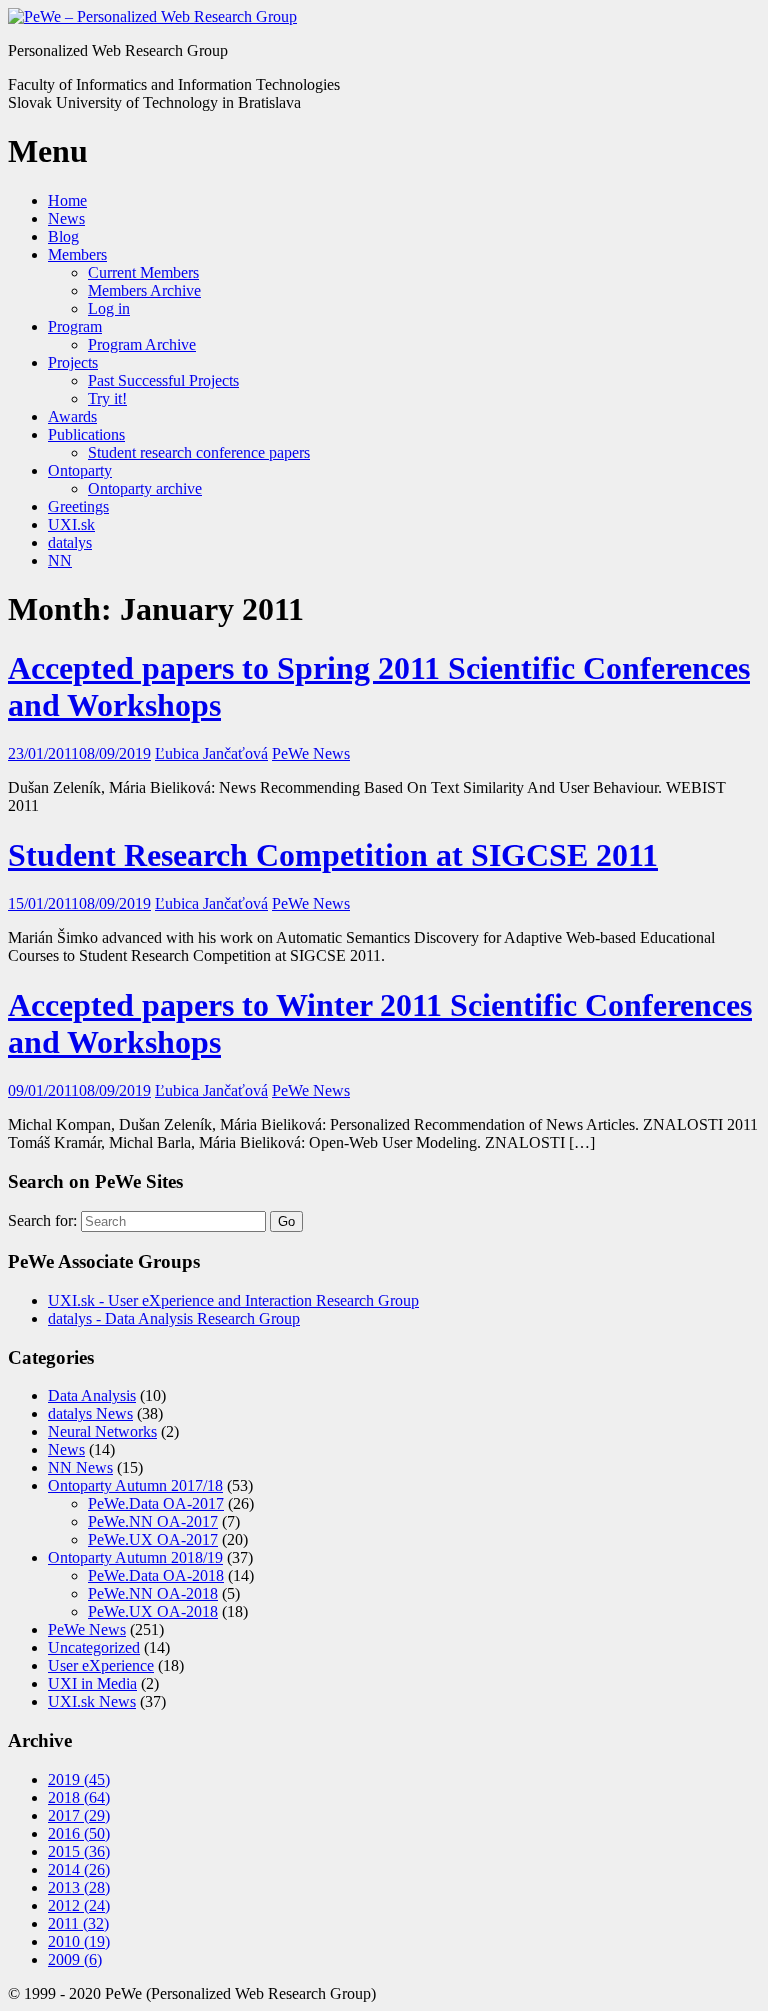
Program (75, 326)
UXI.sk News (92, 1701)
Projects (73, 362)
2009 (75, 1959)
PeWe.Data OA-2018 (156, 1575)
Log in (109, 308)
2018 (79, 1797)
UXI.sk (71, 524)
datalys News (90, 1413)
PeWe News (311, 753)
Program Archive (142, 344)
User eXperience (101, 1665)
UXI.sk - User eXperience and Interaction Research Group (233, 1300)
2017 (79, 1815)
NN (60, 560)
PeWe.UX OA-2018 (153, 1611)
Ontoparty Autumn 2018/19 (135, 1557)
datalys (70, 542)
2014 (79, 1869)
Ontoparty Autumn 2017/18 (135, 1485)
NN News (80, 1467)
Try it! (107, 398)
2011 (78, 1923)
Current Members (143, 272)
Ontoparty (80, 470)
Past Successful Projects (163, 380)
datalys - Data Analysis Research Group (174, 1318)
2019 (79, 1779)
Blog (63, 236)
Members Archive (144, 290)
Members (77, 254)
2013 (79, 1887)
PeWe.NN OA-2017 (153, 1521)
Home (67, 200)
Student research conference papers (199, 452)
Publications (86, 434)
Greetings (78, 506)
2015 (79, 1851)
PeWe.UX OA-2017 (153, 1539)
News (66, 218)
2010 (79, 1941)
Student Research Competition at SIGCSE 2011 (333, 855)
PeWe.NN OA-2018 (153, 1593)
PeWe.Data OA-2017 (156, 1503)
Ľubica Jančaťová (211, 753)
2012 (79, 1905)
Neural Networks (102, 1431)
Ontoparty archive (145, 488)
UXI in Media (92, 1683)
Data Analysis (92, 1395)
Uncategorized (94, 1647)
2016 (79, 1833)
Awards (72, 416)
